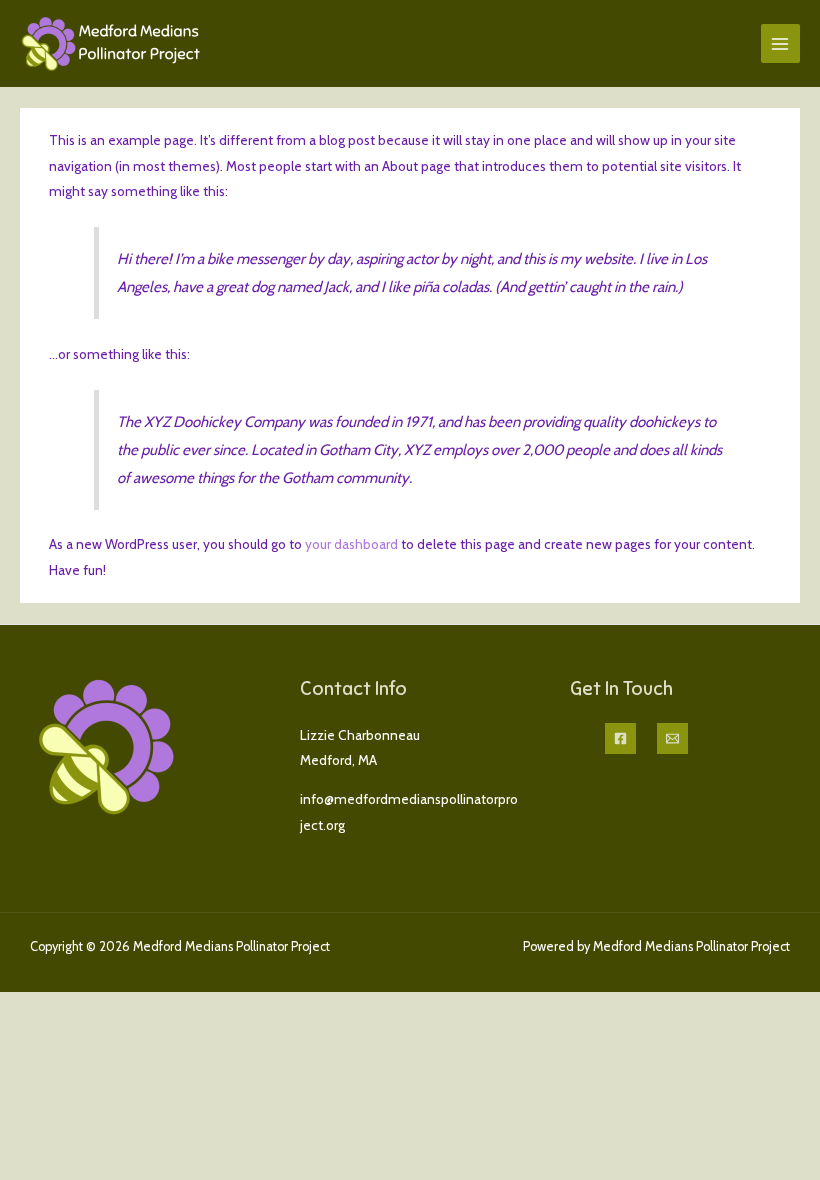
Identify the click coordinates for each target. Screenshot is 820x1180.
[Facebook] (620, 738)
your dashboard (351, 544)
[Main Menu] (780, 43)
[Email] (672, 738)
